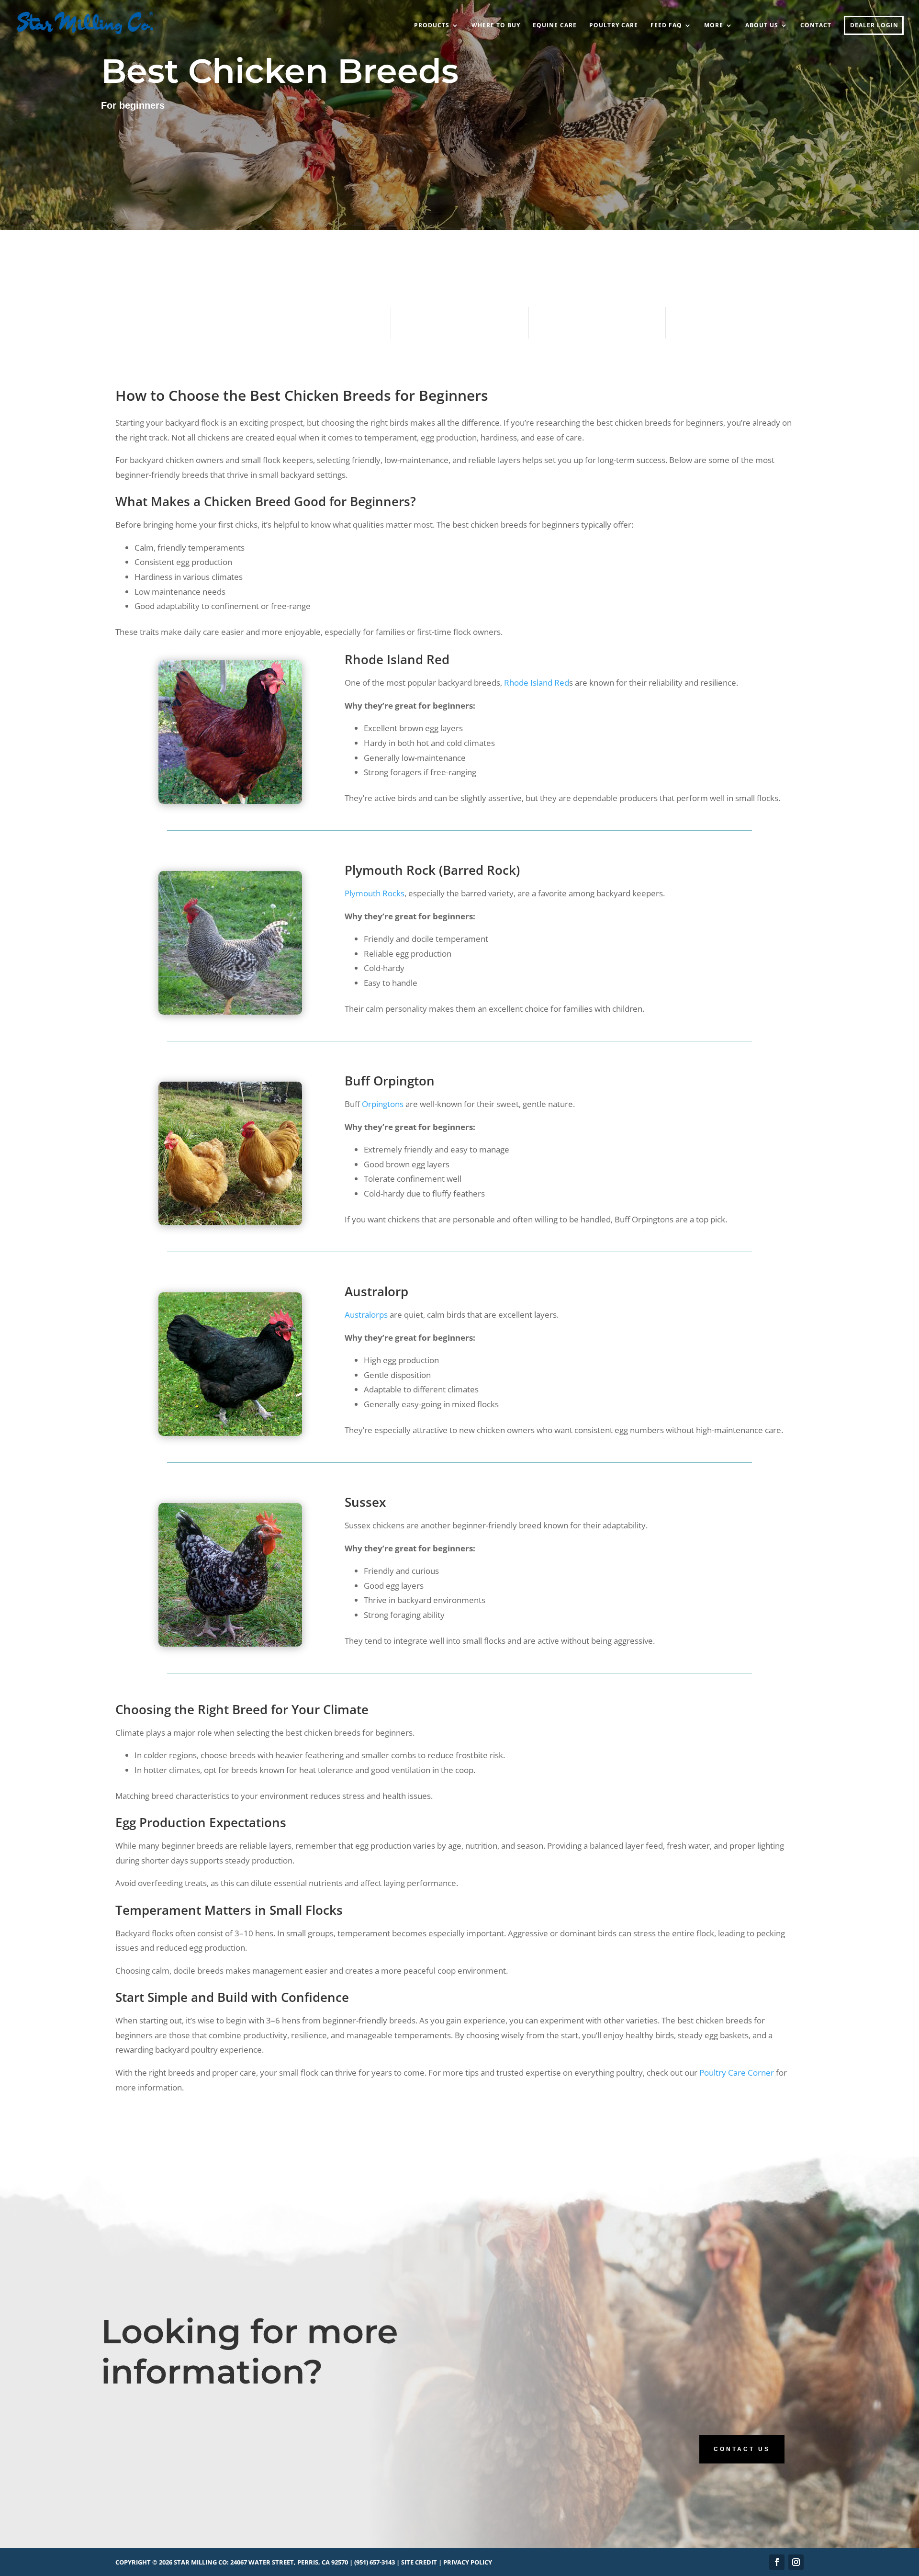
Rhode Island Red (537, 683)
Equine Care (555, 26)
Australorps (366, 1315)
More (714, 26)
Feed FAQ (666, 26)
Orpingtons (383, 1104)
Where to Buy (496, 26)
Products (432, 26)
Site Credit (419, 2562)
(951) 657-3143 (375, 2562)
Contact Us (742, 2449)
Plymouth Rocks (375, 893)
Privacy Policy (468, 2562)
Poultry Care (614, 26)
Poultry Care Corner (737, 2073)
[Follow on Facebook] (777, 2562)
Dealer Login (874, 26)
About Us (762, 26)
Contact (816, 26)
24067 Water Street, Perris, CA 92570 (289, 2562)
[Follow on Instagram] (796, 2562)
